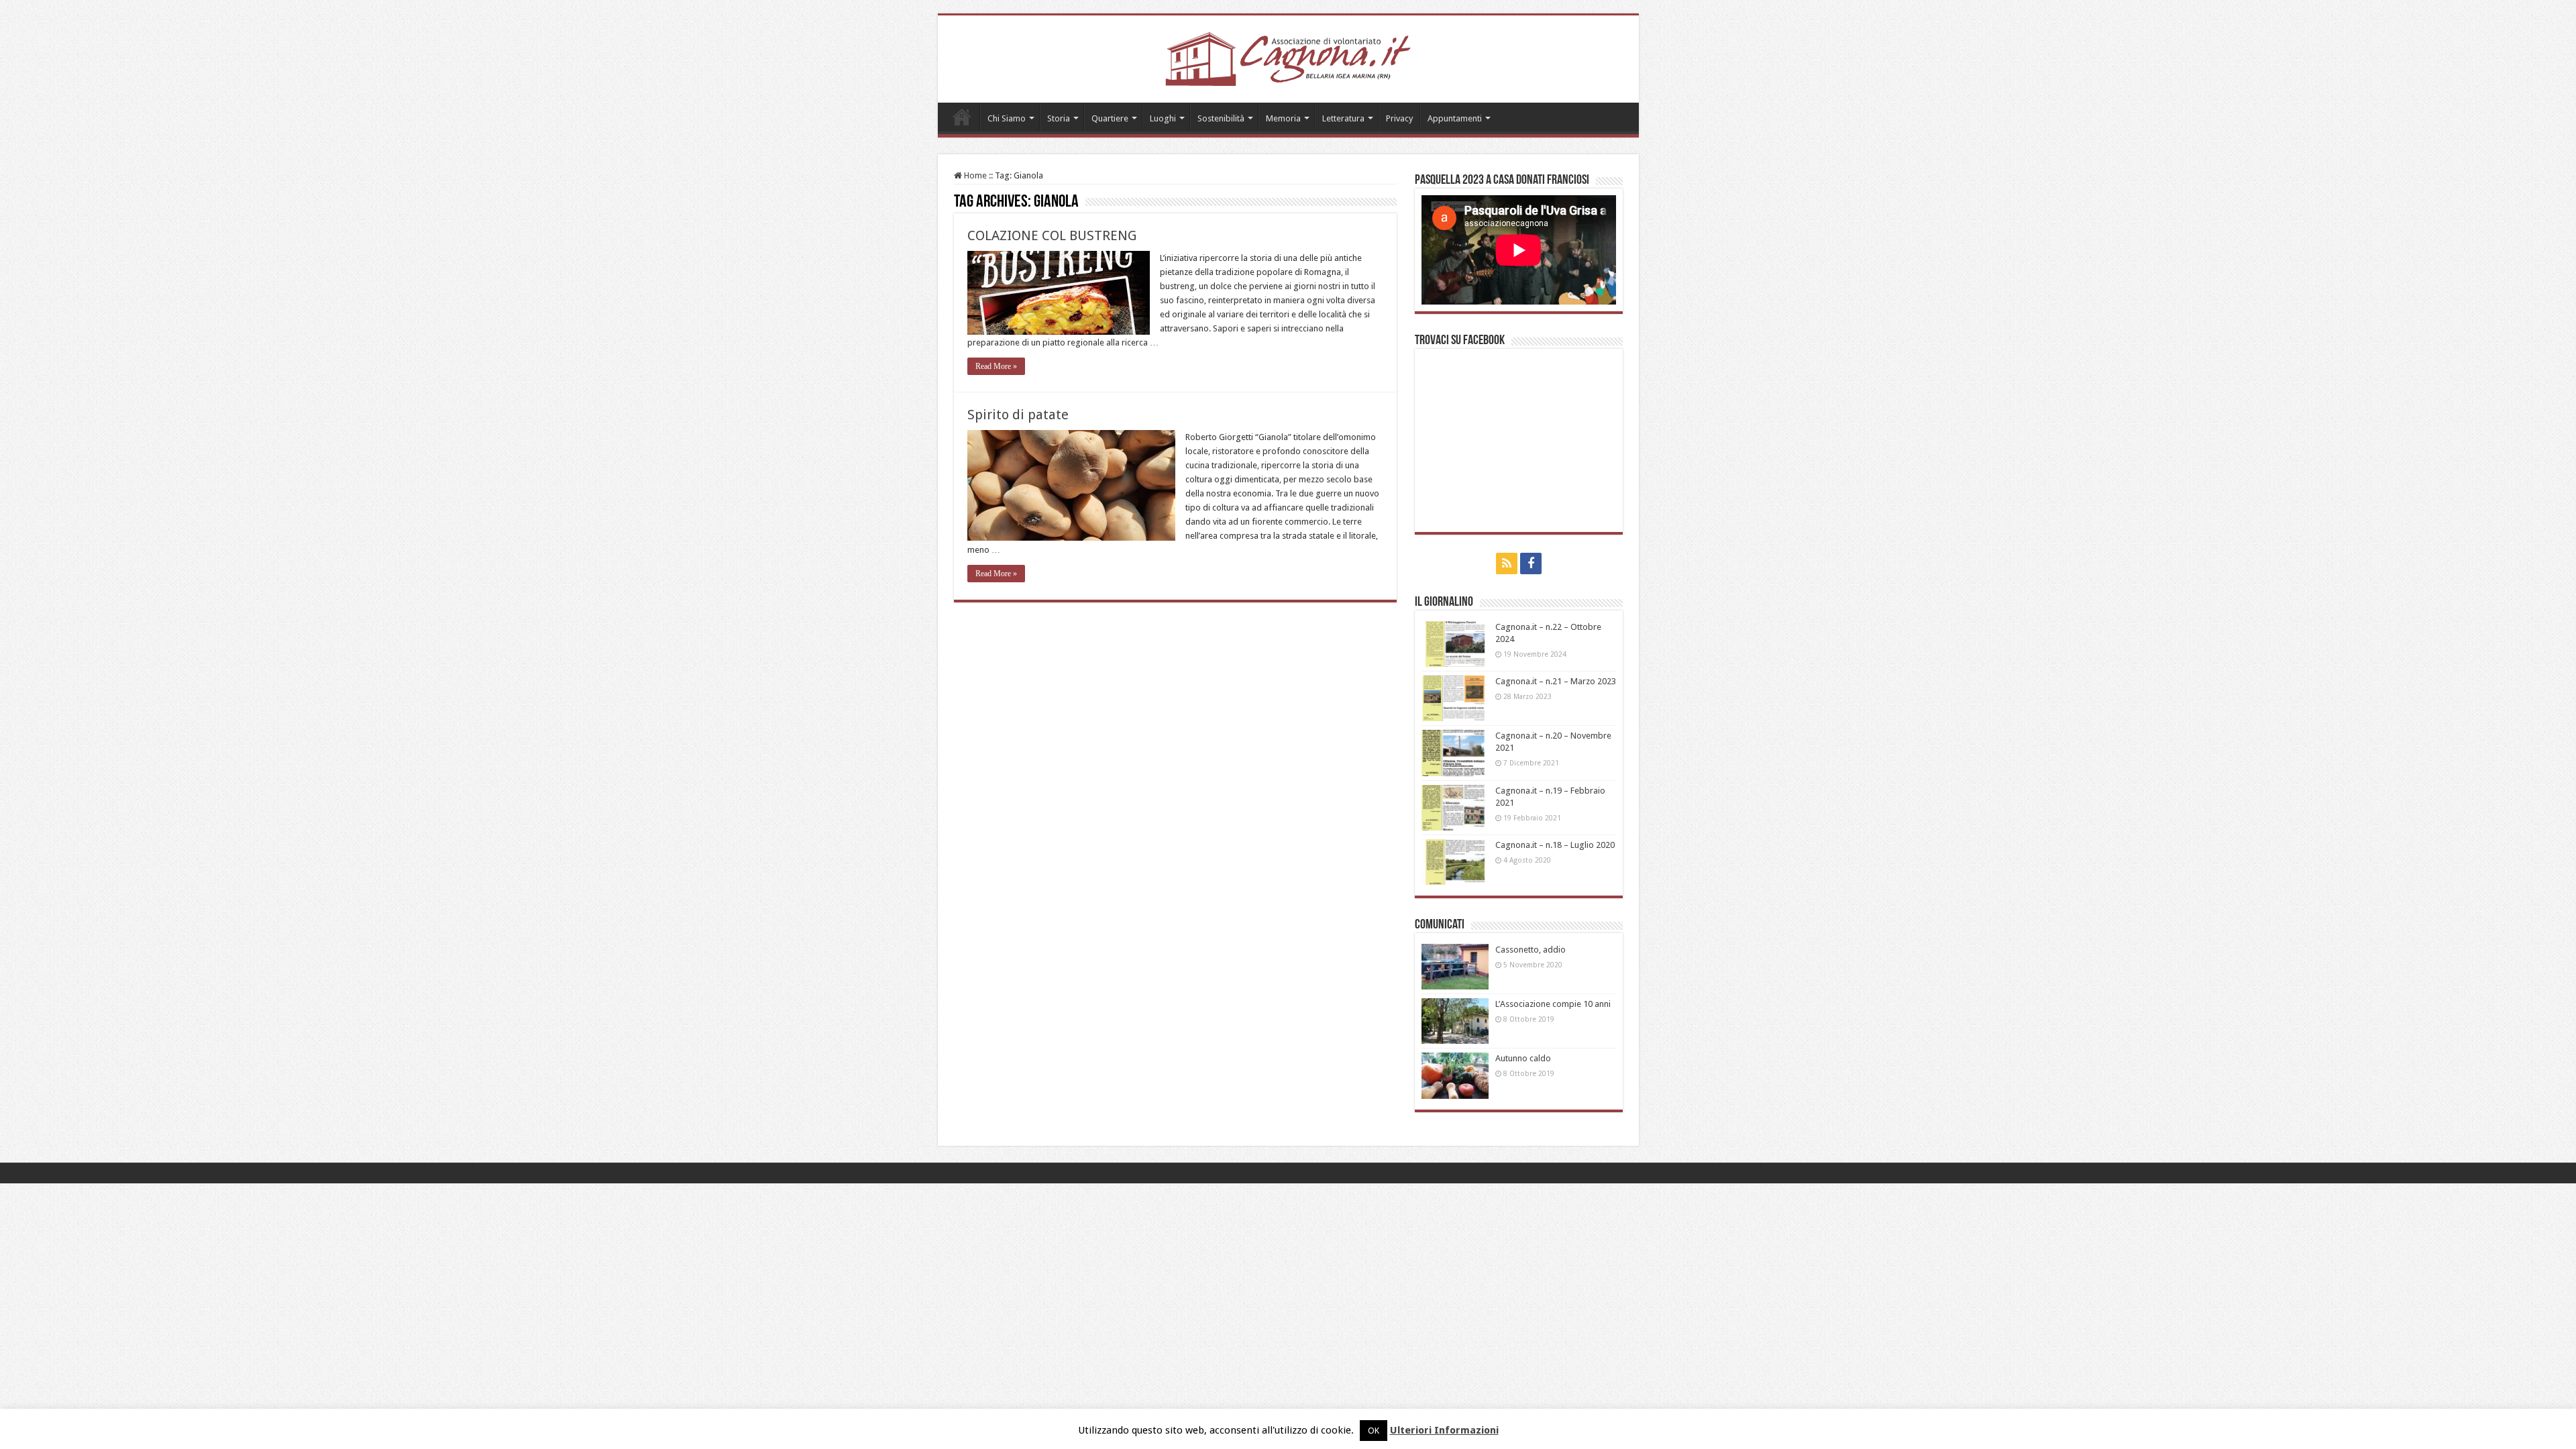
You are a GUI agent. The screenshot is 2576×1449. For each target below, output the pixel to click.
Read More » (996, 366)
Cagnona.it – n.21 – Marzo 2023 (1556, 681)
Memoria (1283, 118)
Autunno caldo (1523, 1058)
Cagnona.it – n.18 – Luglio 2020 (1555, 845)
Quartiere (1110, 118)
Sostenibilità (1221, 118)
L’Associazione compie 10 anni (1553, 1004)
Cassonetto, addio (1531, 950)
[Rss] (1507, 563)
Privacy (1399, 118)
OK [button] (1374, 1431)
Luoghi (1163, 118)
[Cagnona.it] (1288, 56)
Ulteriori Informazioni (1444, 1430)
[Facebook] (1531, 563)
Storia (1059, 118)
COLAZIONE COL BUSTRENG (1052, 235)
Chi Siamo (1007, 118)
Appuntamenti (1455, 118)
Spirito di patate (1018, 415)
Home (962, 117)
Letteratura (1343, 118)
